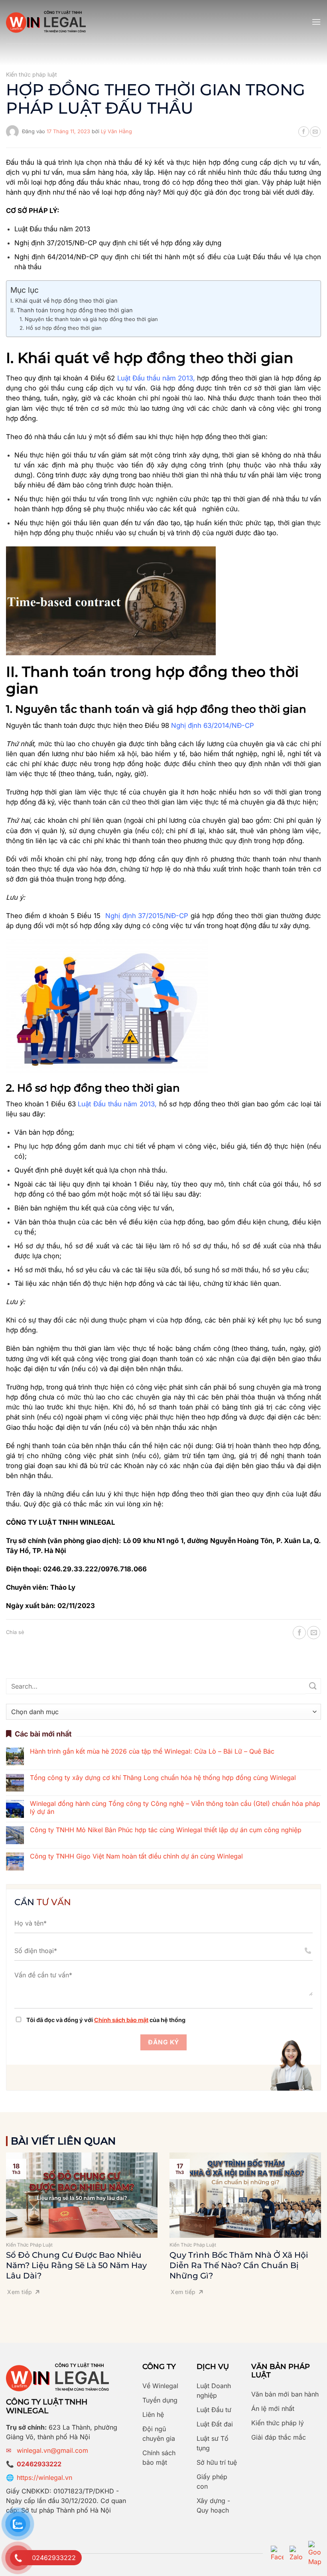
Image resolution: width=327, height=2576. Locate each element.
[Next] (310, 2219)
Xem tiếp (20, 2292)
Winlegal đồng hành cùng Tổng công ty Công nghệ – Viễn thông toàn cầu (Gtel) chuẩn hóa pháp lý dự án (175, 1807)
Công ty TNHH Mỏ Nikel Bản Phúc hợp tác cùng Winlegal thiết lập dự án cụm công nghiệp (166, 1830)
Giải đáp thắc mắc (279, 2437)
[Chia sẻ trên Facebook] (303, 132)
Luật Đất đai (215, 2424)
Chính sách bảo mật (121, 2020)
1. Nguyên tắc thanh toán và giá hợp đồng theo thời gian (89, 319)
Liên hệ (153, 2414)
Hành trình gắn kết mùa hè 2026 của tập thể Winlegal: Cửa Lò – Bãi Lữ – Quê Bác (152, 1751)
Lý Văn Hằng (116, 131)
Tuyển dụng (160, 2400)
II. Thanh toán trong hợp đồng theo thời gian (72, 310)
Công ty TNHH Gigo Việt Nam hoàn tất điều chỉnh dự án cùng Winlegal (136, 1856)
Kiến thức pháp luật (32, 74)
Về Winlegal (160, 2386)
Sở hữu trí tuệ (217, 2462)
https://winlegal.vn (44, 2477)
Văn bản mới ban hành (285, 2394)
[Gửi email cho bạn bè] (315, 132)
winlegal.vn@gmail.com (52, 2450)
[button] (316, 22)
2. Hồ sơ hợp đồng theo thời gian (61, 328)
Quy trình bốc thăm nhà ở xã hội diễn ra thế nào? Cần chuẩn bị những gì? (239, 2265)
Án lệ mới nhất (273, 2408)
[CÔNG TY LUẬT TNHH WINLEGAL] (46, 22)
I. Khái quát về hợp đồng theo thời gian (64, 301)
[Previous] (17, 2219)
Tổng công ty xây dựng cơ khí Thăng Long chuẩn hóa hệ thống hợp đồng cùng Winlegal (163, 1778)
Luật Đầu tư (214, 2410)
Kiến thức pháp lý (278, 2423)
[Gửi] (313, 1686)
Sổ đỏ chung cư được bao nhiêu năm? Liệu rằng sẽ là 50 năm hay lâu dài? (76, 2265)
